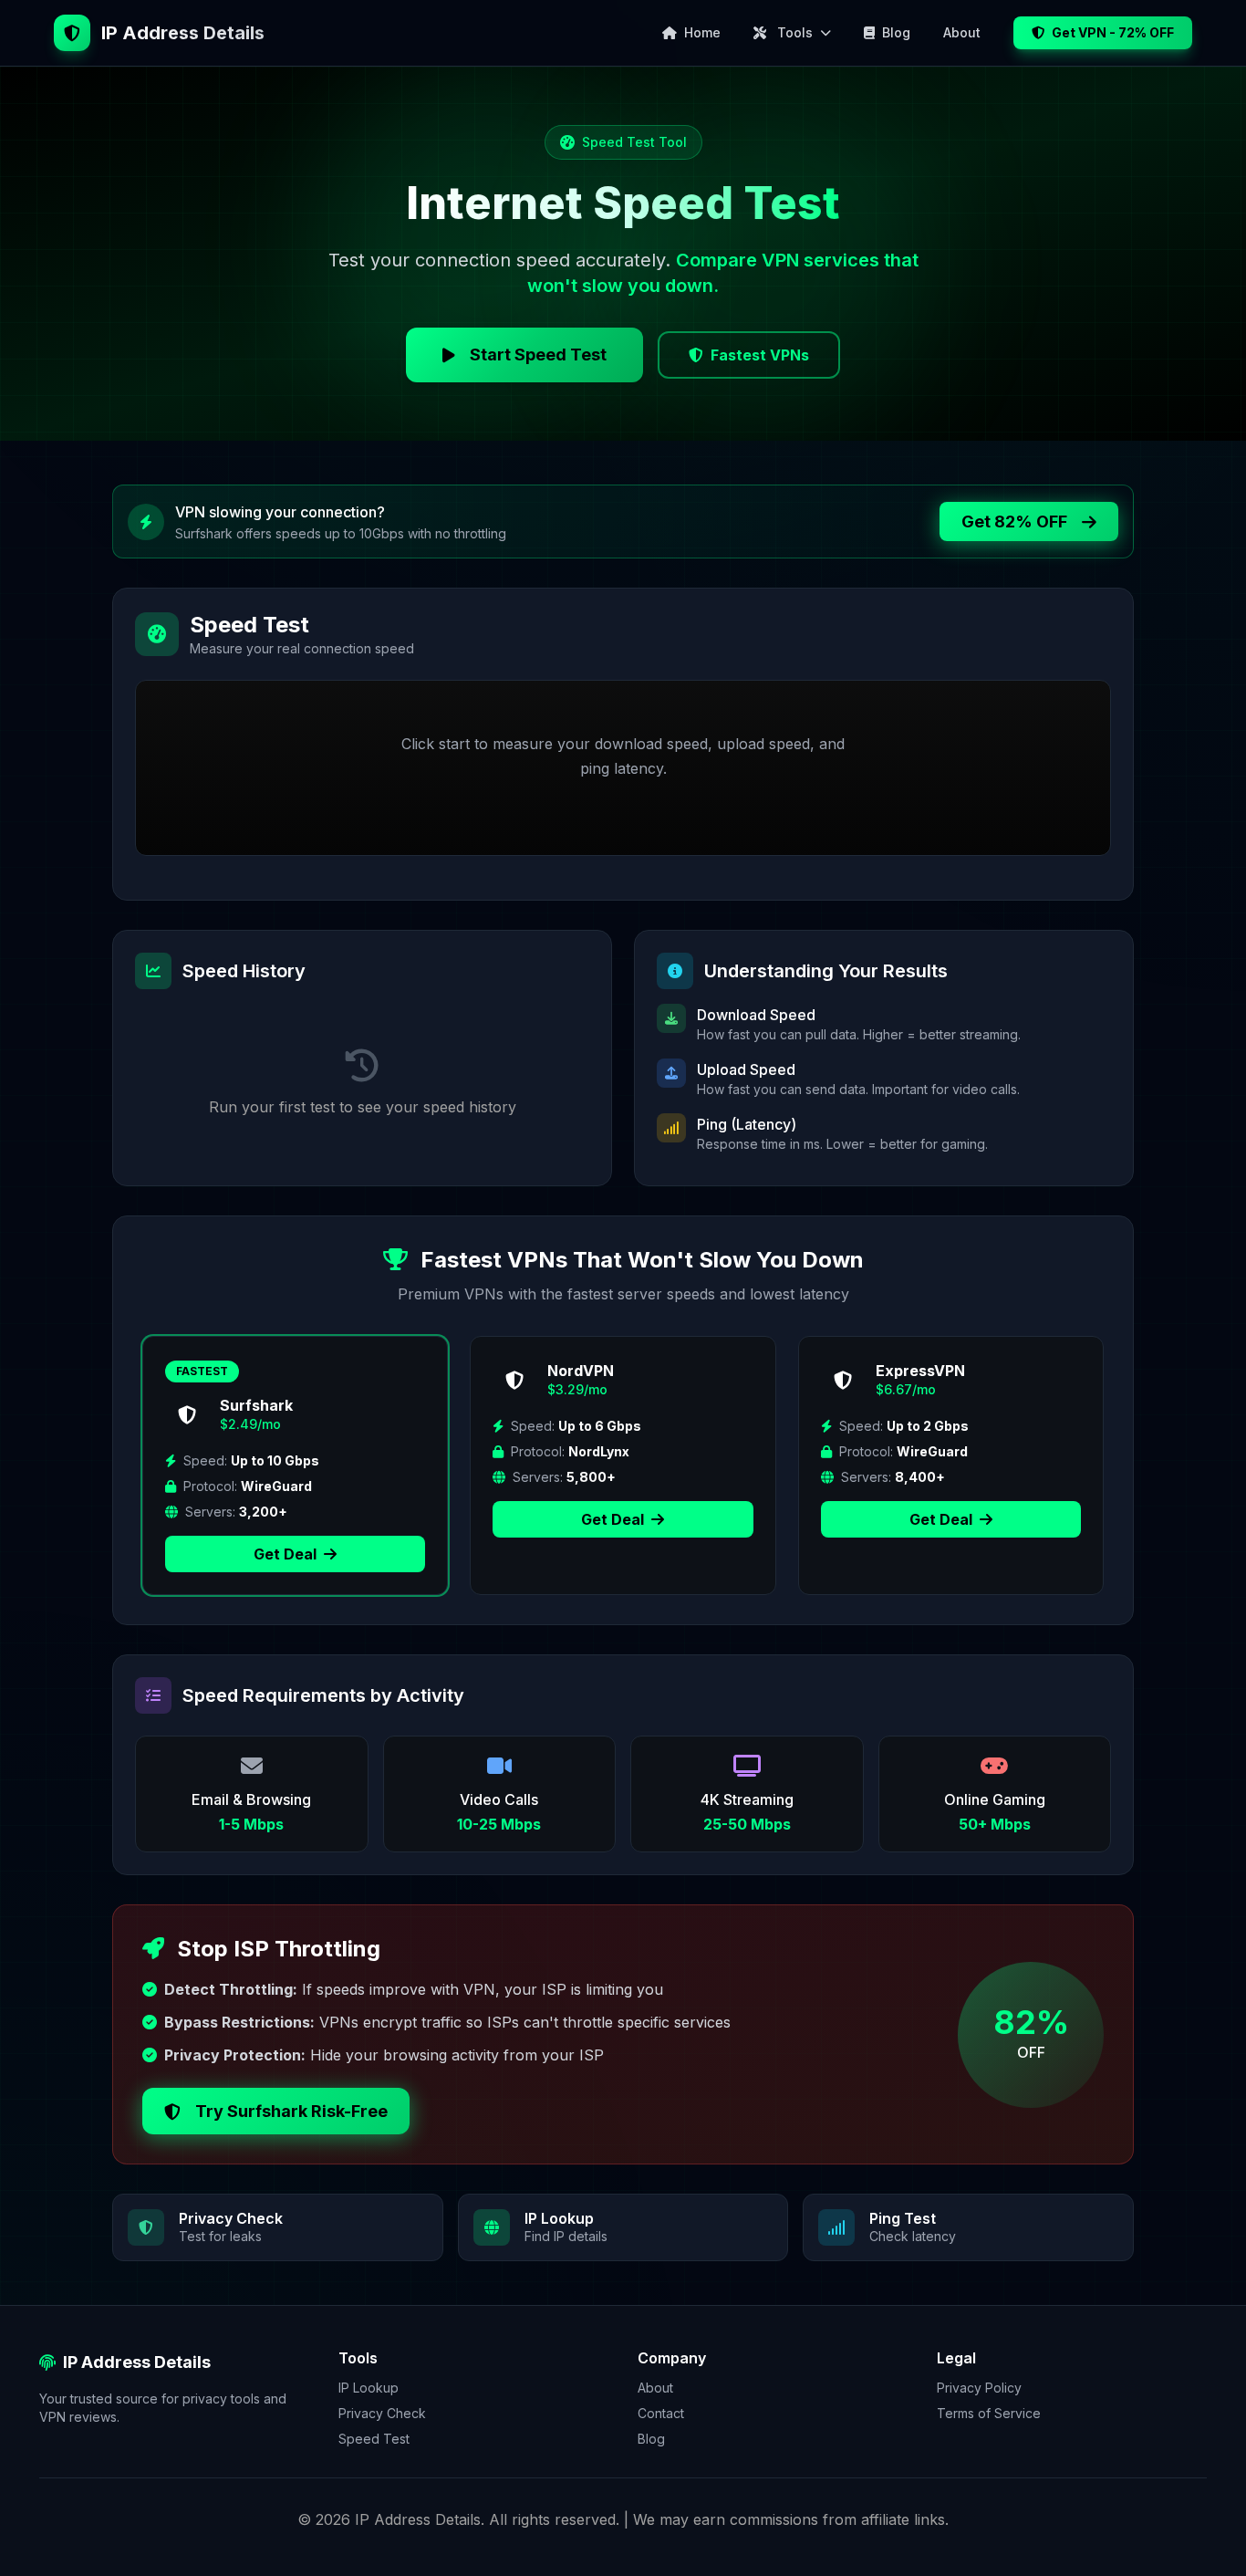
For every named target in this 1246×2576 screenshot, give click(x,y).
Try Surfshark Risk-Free (291, 2111)
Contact (661, 2413)
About (962, 32)
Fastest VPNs (760, 355)
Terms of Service (989, 2413)
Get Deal (287, 1554)
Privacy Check (382, 2413)
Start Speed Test (538, 355)
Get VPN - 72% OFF (1113, 32)
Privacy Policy (979, 2388)
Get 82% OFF (1014, 521)
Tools (795, 32)
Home (702, 32)
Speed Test (374, 2439)
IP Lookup (369, 2388)
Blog (896, 32)
